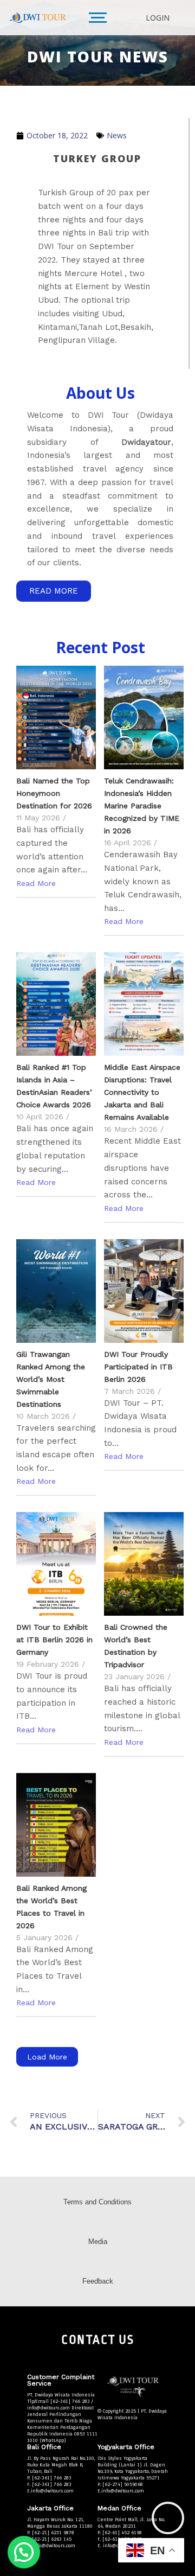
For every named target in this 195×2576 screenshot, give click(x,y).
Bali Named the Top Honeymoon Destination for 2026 (54, 793)
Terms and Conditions (97, 2202)
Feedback (98, 2281)
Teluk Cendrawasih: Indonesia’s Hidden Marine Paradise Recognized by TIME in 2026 (142, 806)
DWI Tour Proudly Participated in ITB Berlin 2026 (138, 1367)
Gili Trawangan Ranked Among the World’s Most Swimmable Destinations (51, 1379)
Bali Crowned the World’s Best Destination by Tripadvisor (136, 1646)
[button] (24, 2552)
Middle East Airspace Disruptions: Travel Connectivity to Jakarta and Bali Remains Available (142, 1092)
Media (98, 2242)
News (117, 135)
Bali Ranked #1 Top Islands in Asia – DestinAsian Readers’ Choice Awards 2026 (54, 1086)
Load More (47, 2057)
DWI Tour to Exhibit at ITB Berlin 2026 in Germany (54, 1640)
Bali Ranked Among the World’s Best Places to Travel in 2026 (51, 1907)
